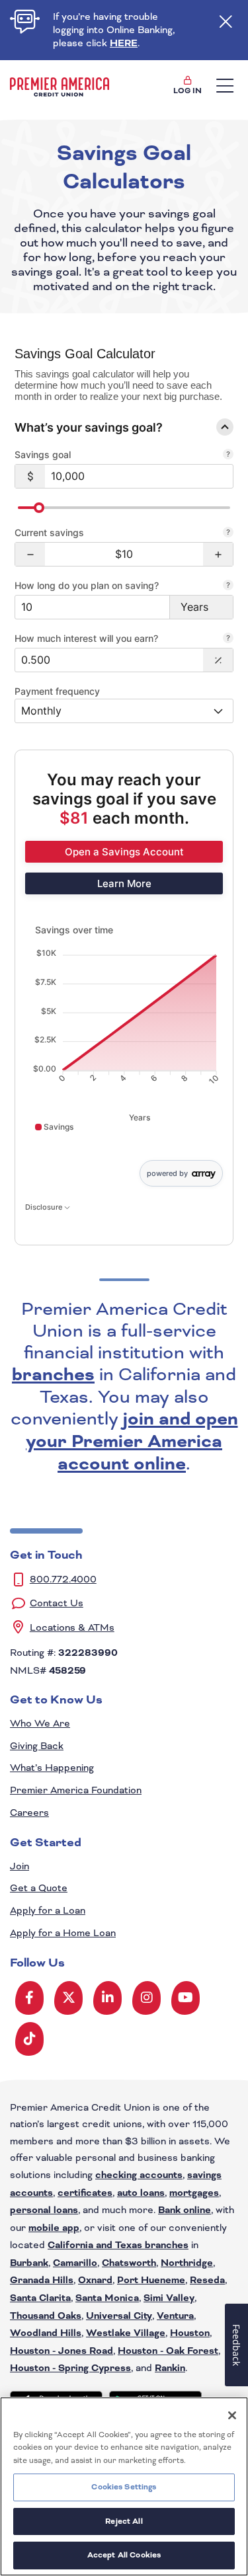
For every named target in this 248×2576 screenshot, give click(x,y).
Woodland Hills (46, 2333)
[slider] (39, 508)
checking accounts (139, 2175)
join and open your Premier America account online (132, 1442)
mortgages (194, 2193)
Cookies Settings (124, 2487)
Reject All (124, 2521)
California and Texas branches (118, 2245)
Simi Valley (169, 2298)
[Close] (232, 2415)
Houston (190, 2333)
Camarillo (75, 2263)
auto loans (141, 2193)
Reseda (207, 2281)
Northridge (187, 2263)
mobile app (54, 2228)
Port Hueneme (151, 2281)
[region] (124, 2486)
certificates (85, 2193)
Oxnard (95, 2281)
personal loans (44, 2210)
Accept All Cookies (124, 2555)
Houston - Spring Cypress (70, 2368)
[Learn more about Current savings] (228, 533)
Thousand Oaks (46, 2316)
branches (53, 1375)
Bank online (185, 2210)
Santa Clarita (40, 2298)
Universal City (119, 2316)
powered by (167, 1173)
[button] (30, 554)
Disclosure (45, 1207)
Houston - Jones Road (62, 2351)
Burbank (29, 2263)
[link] (124, 852)
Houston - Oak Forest (168, 2351)
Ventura (175, 2316)
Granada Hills (42, 2281)
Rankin (170, 2368)
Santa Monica (107, 2298)
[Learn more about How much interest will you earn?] (228, 639)
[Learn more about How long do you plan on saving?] (228, 586)
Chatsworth (129, 2263)
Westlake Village (126, 2333)
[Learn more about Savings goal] (228, 455)
